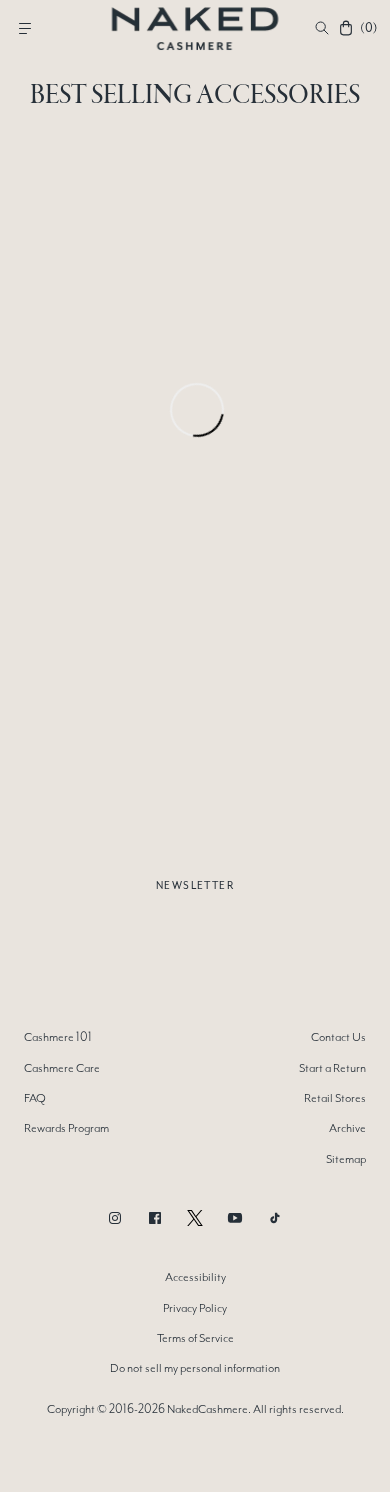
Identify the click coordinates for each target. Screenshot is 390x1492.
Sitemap (346, 1159)
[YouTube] (235, 1218)
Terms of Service (195, 1338)
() (368, 28)
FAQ (35, 1098)
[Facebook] (155, 1218)
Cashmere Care (62, 1068)
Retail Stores (335, 1098)
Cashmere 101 (58, 1037)
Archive (347, 1128)
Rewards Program (66, 1128)
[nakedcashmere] (195, 28)
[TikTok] (275, 1218)
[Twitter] (195, 1218)
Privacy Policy (195, 1308)
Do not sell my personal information (195, 1368)
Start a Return (332, 1068)
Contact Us (338, 1037)
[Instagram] (115, 1218)
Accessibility (195, 1277)
